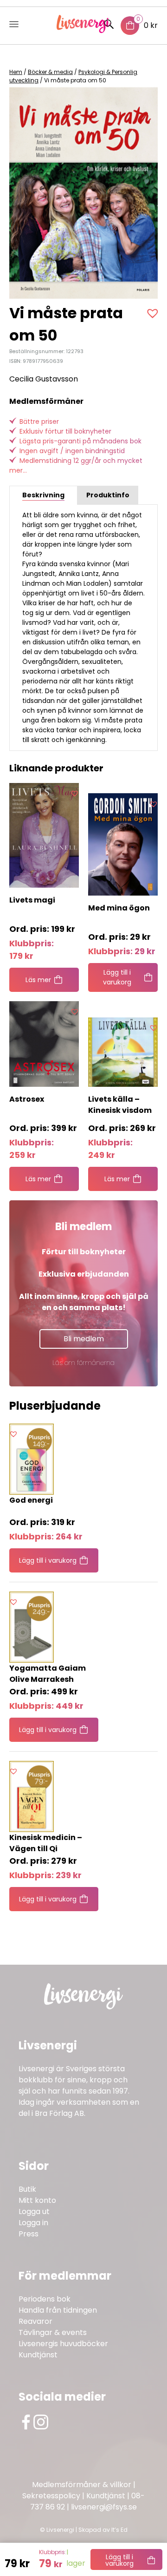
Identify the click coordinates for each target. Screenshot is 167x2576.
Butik (27, 2189)
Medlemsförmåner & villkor (82, 2485)
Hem (16, 72)
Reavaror (35, 2321)
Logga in (33, 2223)
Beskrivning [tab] (43, 495)
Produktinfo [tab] (108, 495)
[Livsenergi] (84, 30)
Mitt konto (37, 2200)
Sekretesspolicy (51, 2496)
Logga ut (34, 2211)
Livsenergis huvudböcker (63, 2344)
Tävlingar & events (53, 2332)
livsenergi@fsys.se (104, 2507)
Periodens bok (45, 2299)
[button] (154, 313)
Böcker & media (50, 72)
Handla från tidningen (58, 2310)
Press (29, 2234)
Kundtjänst (38, 2355)
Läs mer (38, 980)
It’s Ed (119, 2530)
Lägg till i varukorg (119, 2560)
